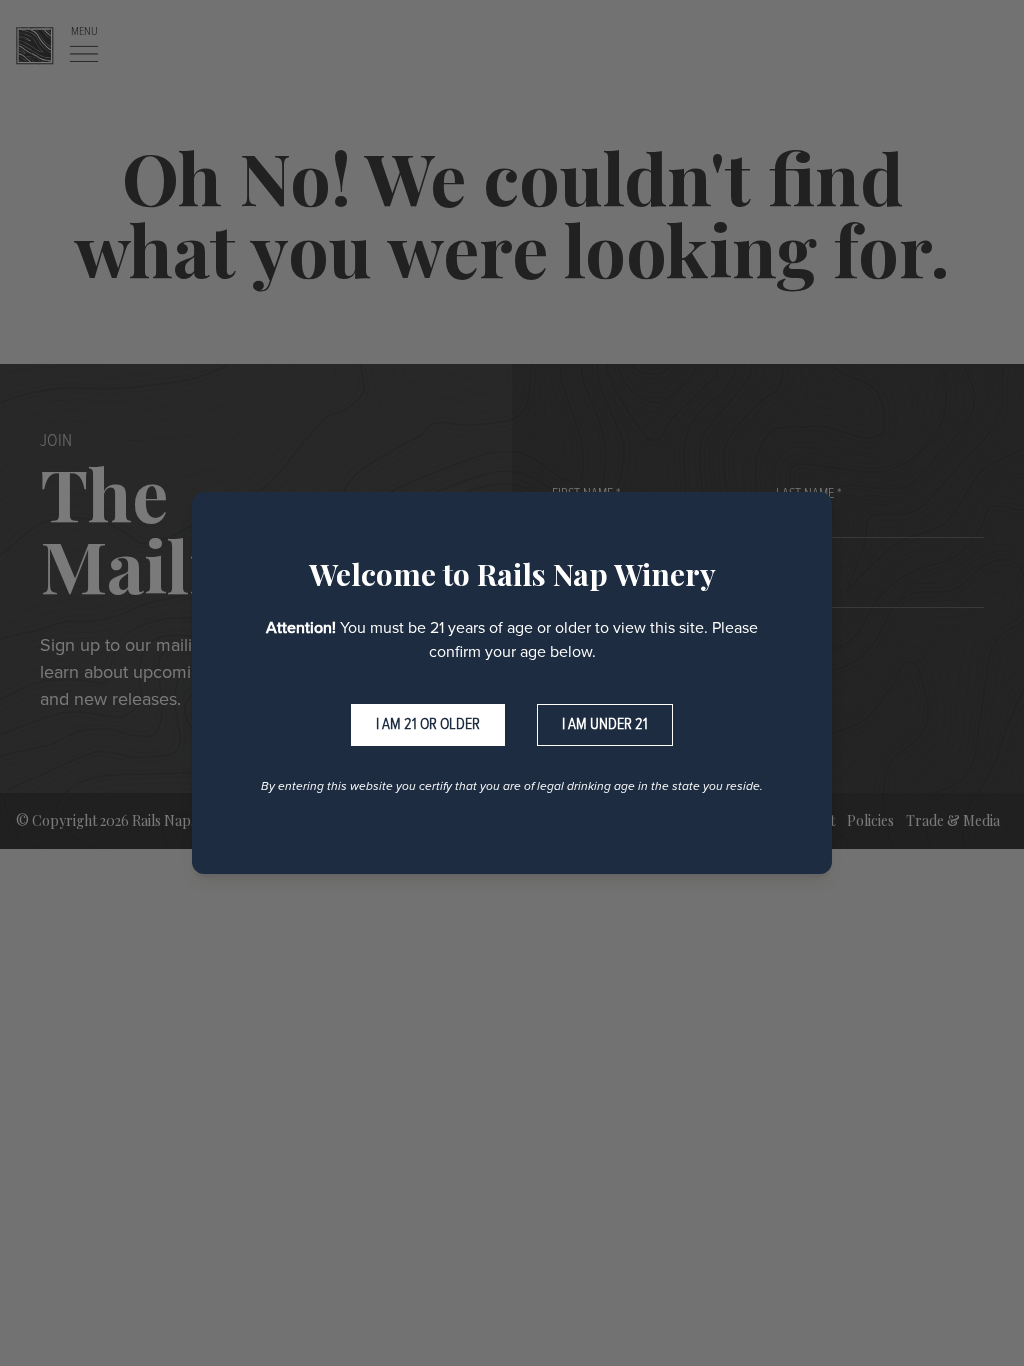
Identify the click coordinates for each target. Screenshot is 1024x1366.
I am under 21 (605, 724)
